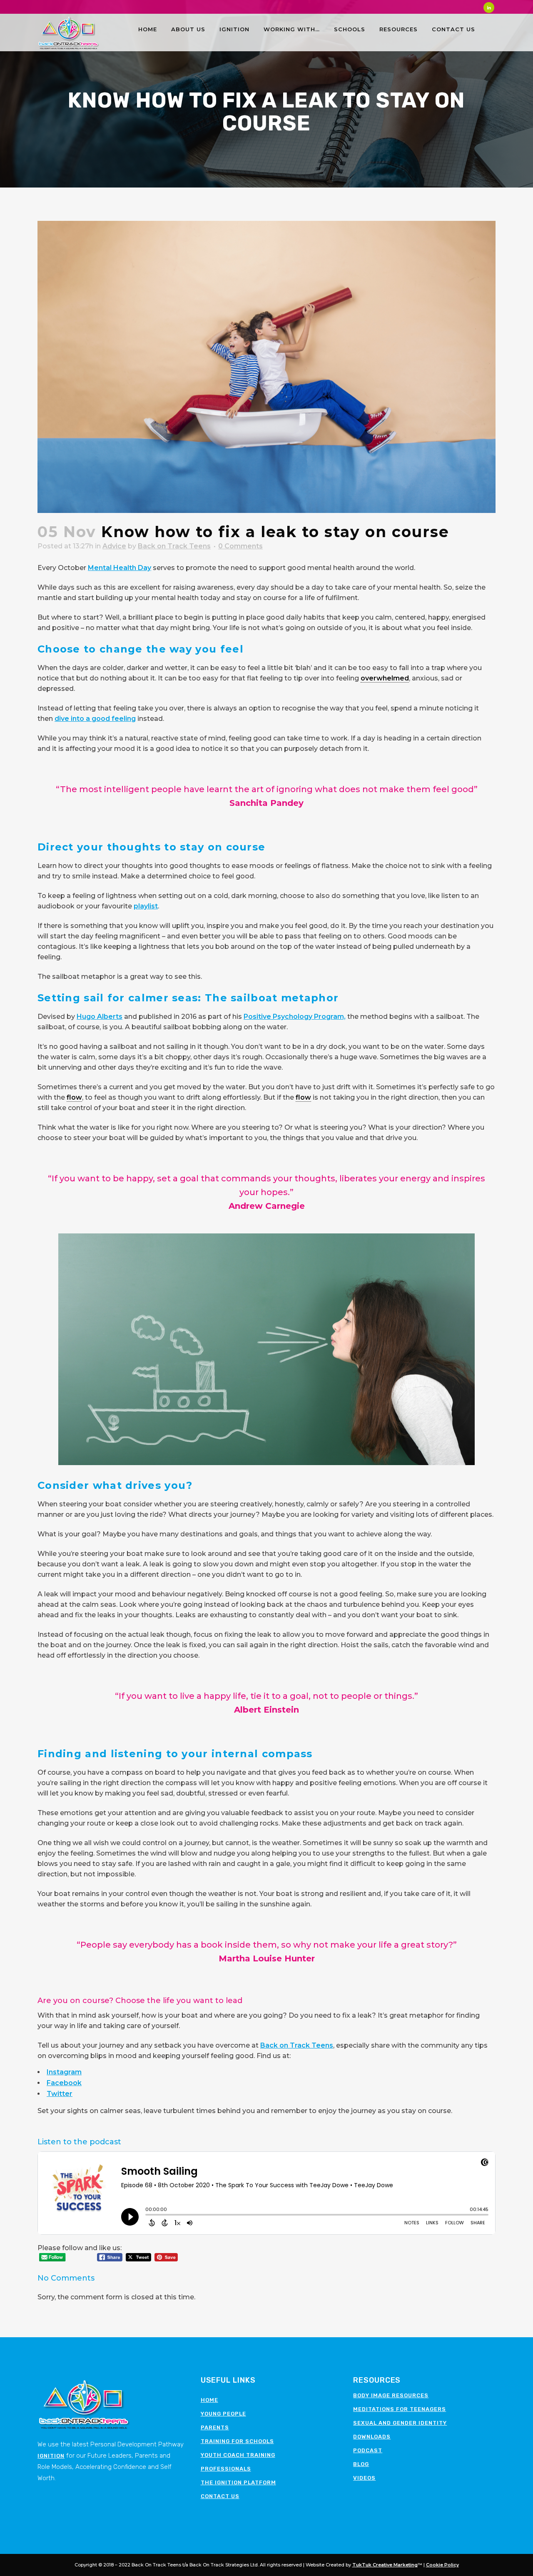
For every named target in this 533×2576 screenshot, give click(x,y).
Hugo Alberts (100, 1017)
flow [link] (74, 1097)
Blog (361, 2464)
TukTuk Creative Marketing (385, 2565)
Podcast (368, 2450)
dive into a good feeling (95, 719)
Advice (114, 546)
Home (209, 2400)
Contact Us (220, 2496)
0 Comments (240, 546)
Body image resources (391, 2395)
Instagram (64, 2072)
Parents (215, 2427)
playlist (146, 906)
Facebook (64, 2083)
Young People (223, 2414)
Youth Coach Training (238, 2455)
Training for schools (237, 2441)
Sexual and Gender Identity (400, 2423)
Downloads (372, 2437)
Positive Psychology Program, (295, 1017)
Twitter (60, 2094)
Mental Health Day (120, 568)
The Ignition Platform (238, 2482)
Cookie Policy (442, 2565)
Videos (364, 2478)
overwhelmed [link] (385, 678)
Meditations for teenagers (400, 2409)
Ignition (51, 2456)
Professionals (226, 2469)
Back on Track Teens (174, 546)
